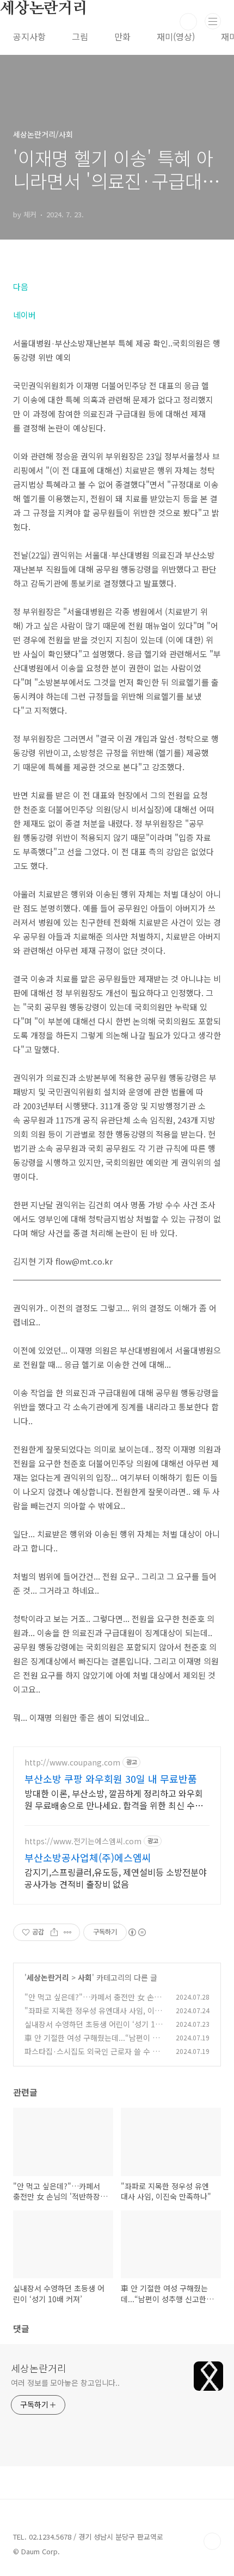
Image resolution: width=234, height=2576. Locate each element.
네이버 (24, 315)
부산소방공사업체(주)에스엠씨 (88, 1857)
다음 (21, 287)
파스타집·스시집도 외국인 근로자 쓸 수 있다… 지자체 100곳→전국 (92, 2057)
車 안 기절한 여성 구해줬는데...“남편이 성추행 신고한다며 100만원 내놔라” (92, 2043)
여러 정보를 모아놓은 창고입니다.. (65, 2383)
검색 (188, 22)
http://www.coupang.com (72, 1763)
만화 (122, 36)
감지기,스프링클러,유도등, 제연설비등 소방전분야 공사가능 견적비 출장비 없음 (116, 1878)
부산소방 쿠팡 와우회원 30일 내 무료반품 (111, 1779)
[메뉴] (213, 21)
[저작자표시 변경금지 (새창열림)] (137, 1932)
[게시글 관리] (68, 1932)
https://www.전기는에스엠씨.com (83, 1841)
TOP (212, 2541)
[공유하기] (54, 1932)
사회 (85, 1977)
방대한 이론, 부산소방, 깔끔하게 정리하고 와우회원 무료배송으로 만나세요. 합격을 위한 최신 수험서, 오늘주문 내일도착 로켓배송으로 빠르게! (114, 1799)
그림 (80, 36)
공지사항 (29, 36)
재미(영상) (176, 36)
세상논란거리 (48, 1977)
